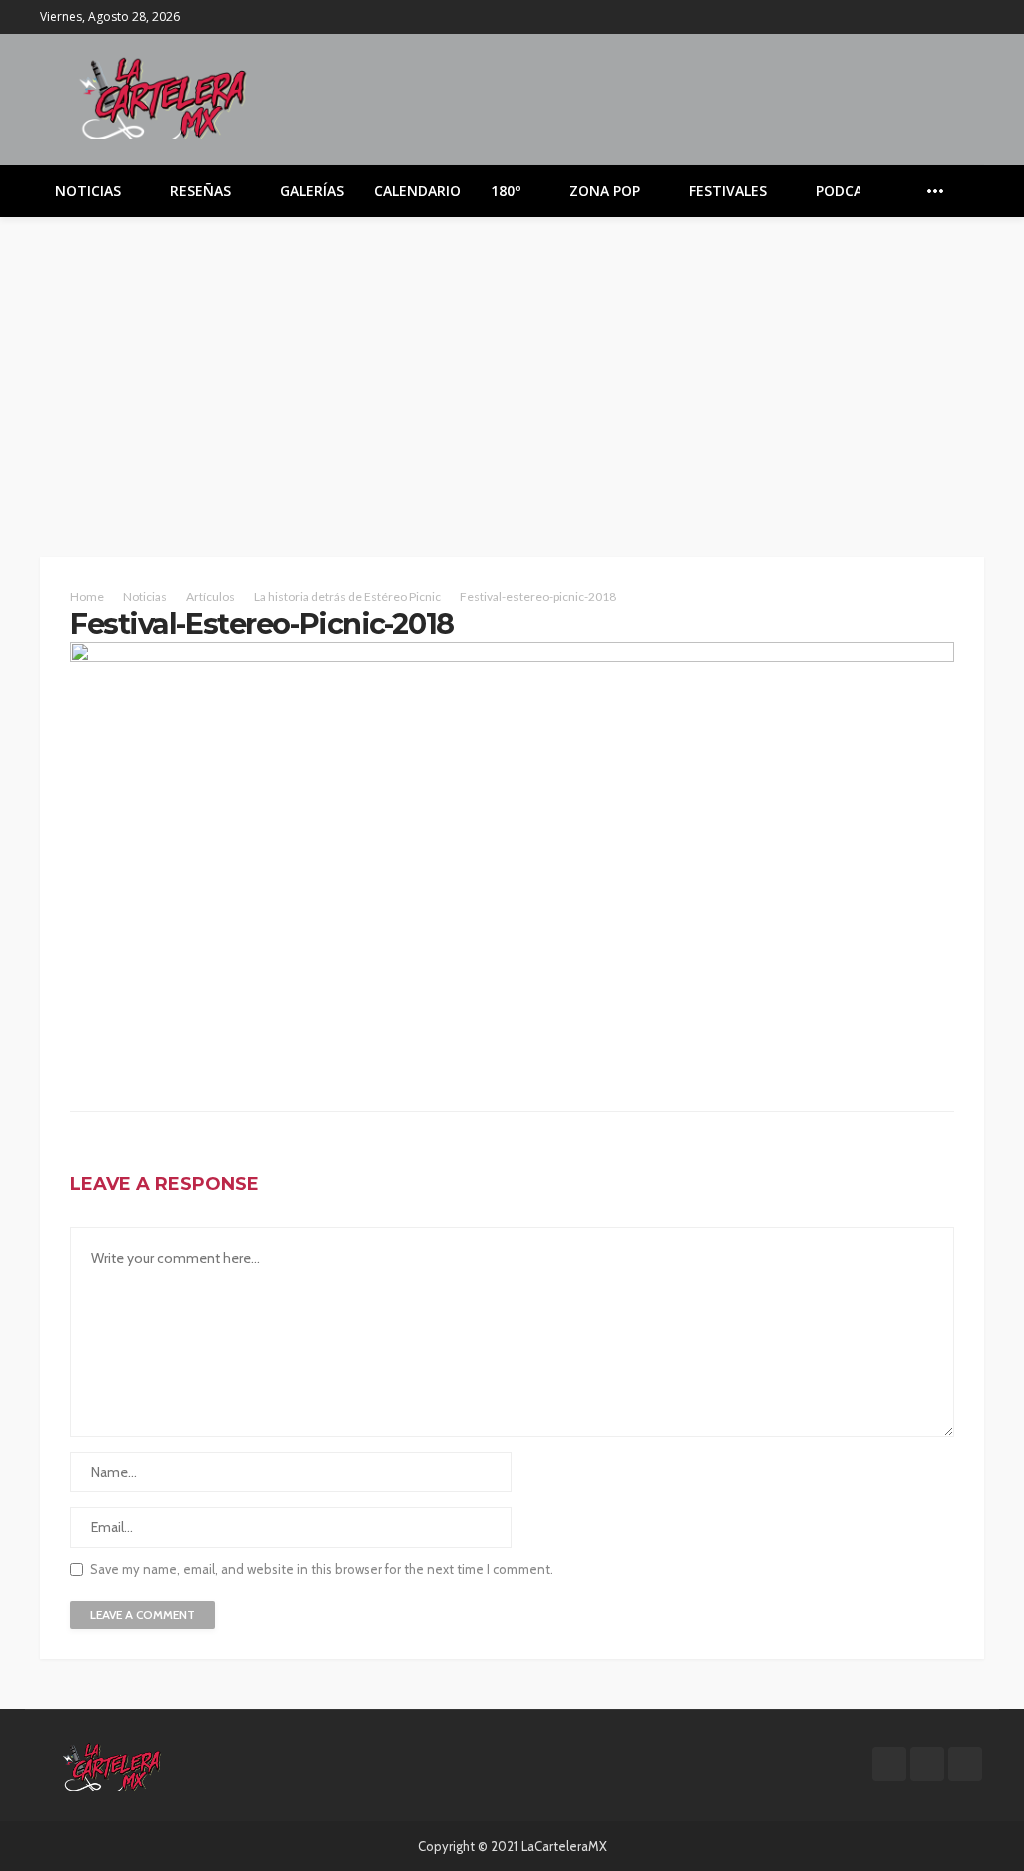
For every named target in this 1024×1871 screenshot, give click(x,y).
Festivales (728, 190)
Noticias (88, 190)
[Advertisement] (512, 367)
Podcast (848, 190)
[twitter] (945, 17)
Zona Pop (604, 190)
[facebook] (919, 17)
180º (505, 190)
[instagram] (971, 17)
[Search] (967, 191)
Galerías (312, 190)
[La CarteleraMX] (163, 96)
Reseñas (200, 190)
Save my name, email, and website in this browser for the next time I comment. (321, 1569)
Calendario (417, 190)
